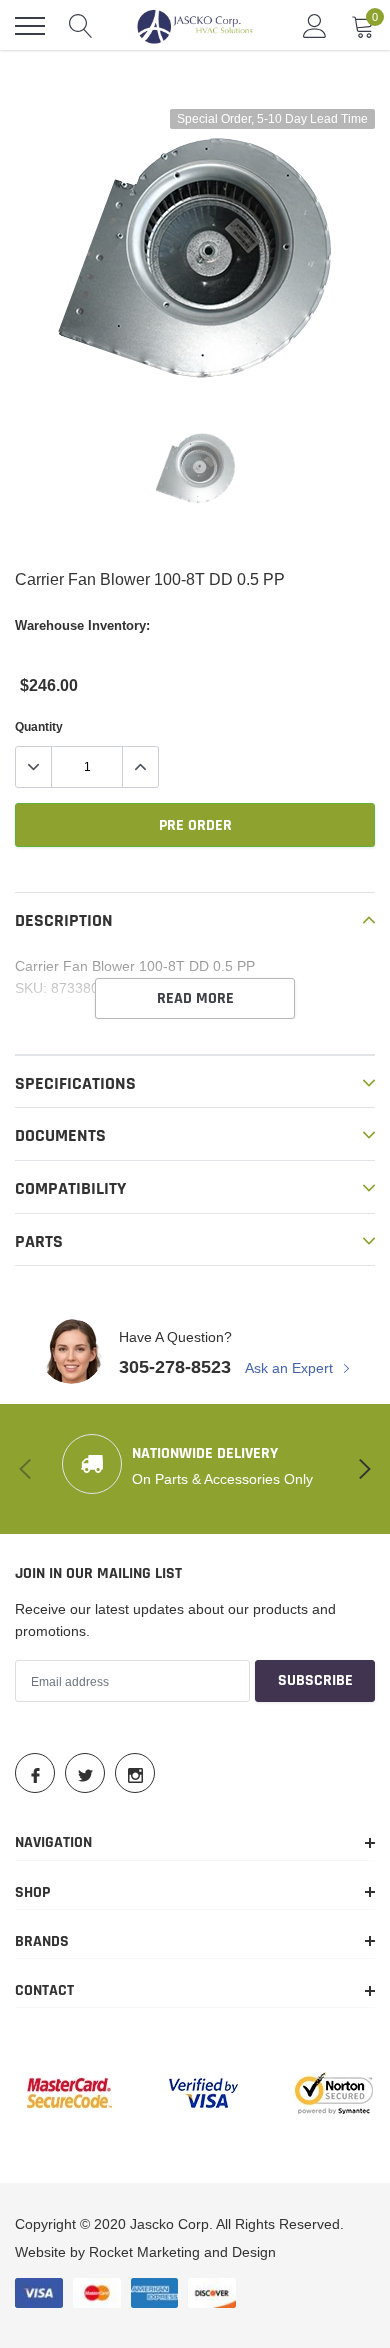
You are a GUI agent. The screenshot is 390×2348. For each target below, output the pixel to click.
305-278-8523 (175, 1366)
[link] (195, 468)
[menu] (30, 26)
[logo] (195, 26)
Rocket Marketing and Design (182, 2252)
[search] (81, 26)
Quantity (39, 726)
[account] (315, 26)
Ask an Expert (291, 1368)
